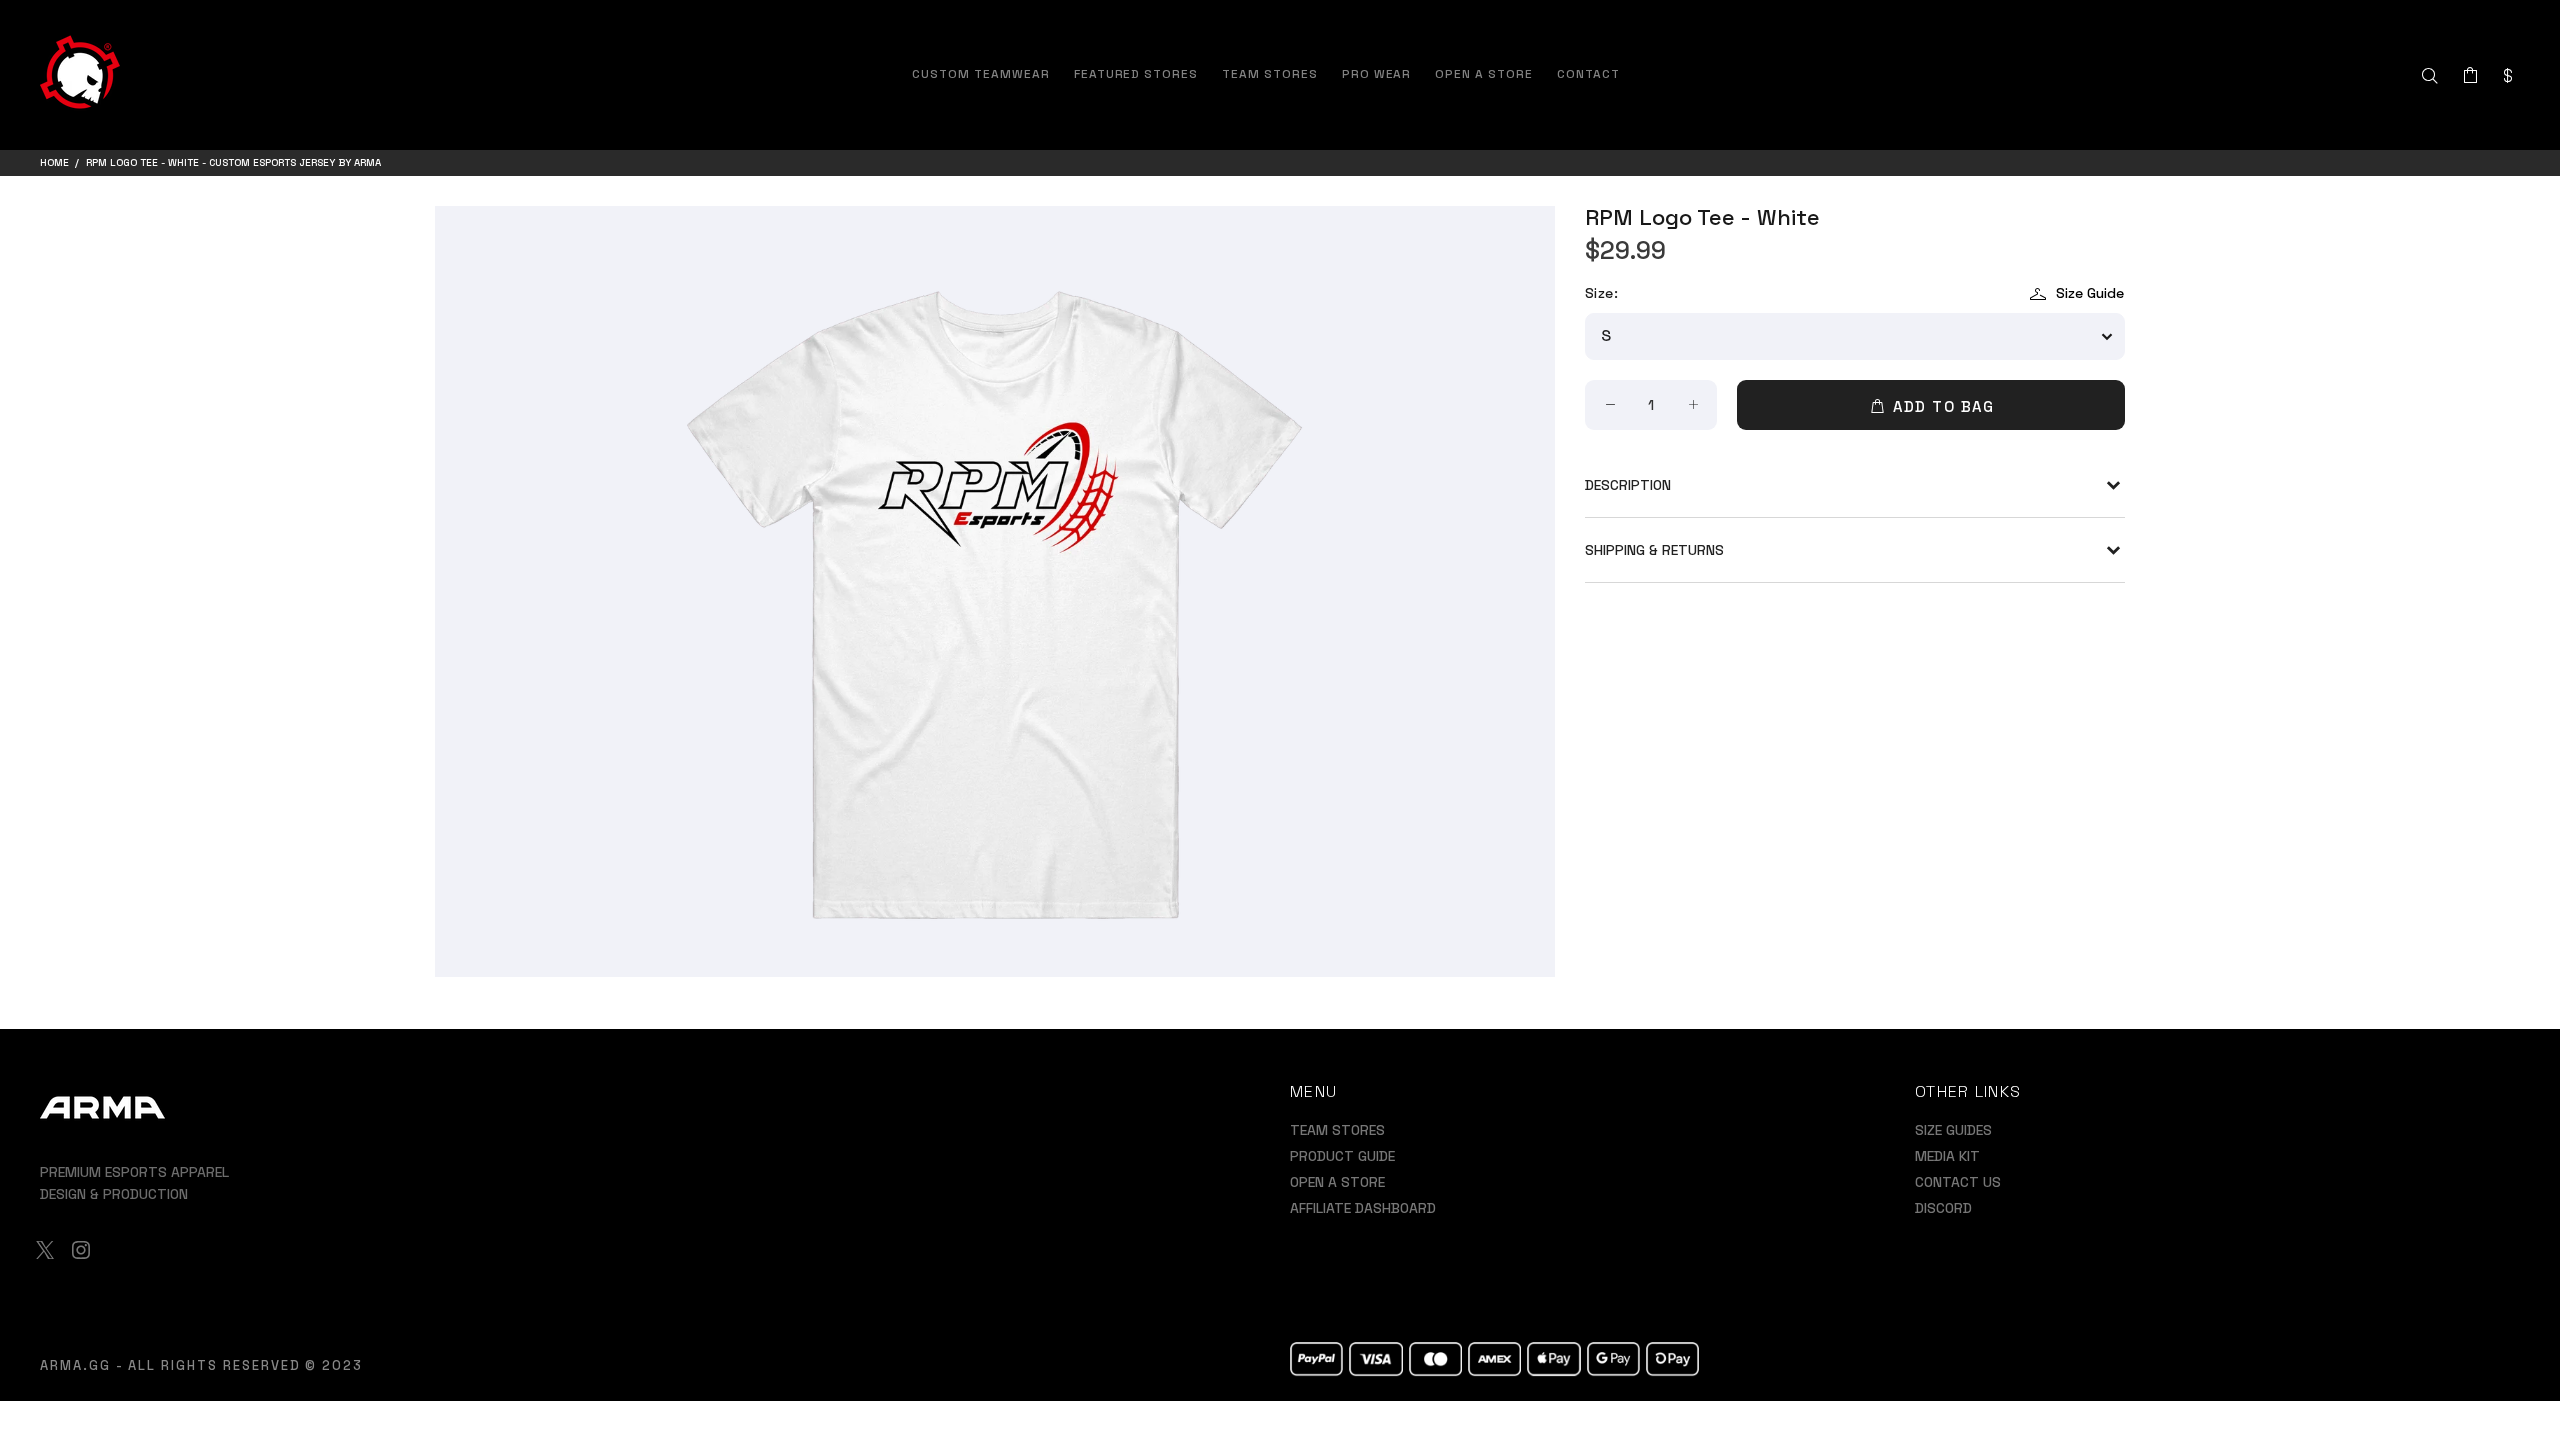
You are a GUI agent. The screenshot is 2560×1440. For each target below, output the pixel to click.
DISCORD (1943, 1208)
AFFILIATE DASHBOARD (1363, 1208)
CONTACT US (1958, 1182)
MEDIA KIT (1947, 1156)
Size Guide (2090, 293)
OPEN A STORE (1337, 1182)
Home (54, 162)
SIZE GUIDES (1953, 1130)
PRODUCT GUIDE (1342, 1156)
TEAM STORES (1337, 1130)
